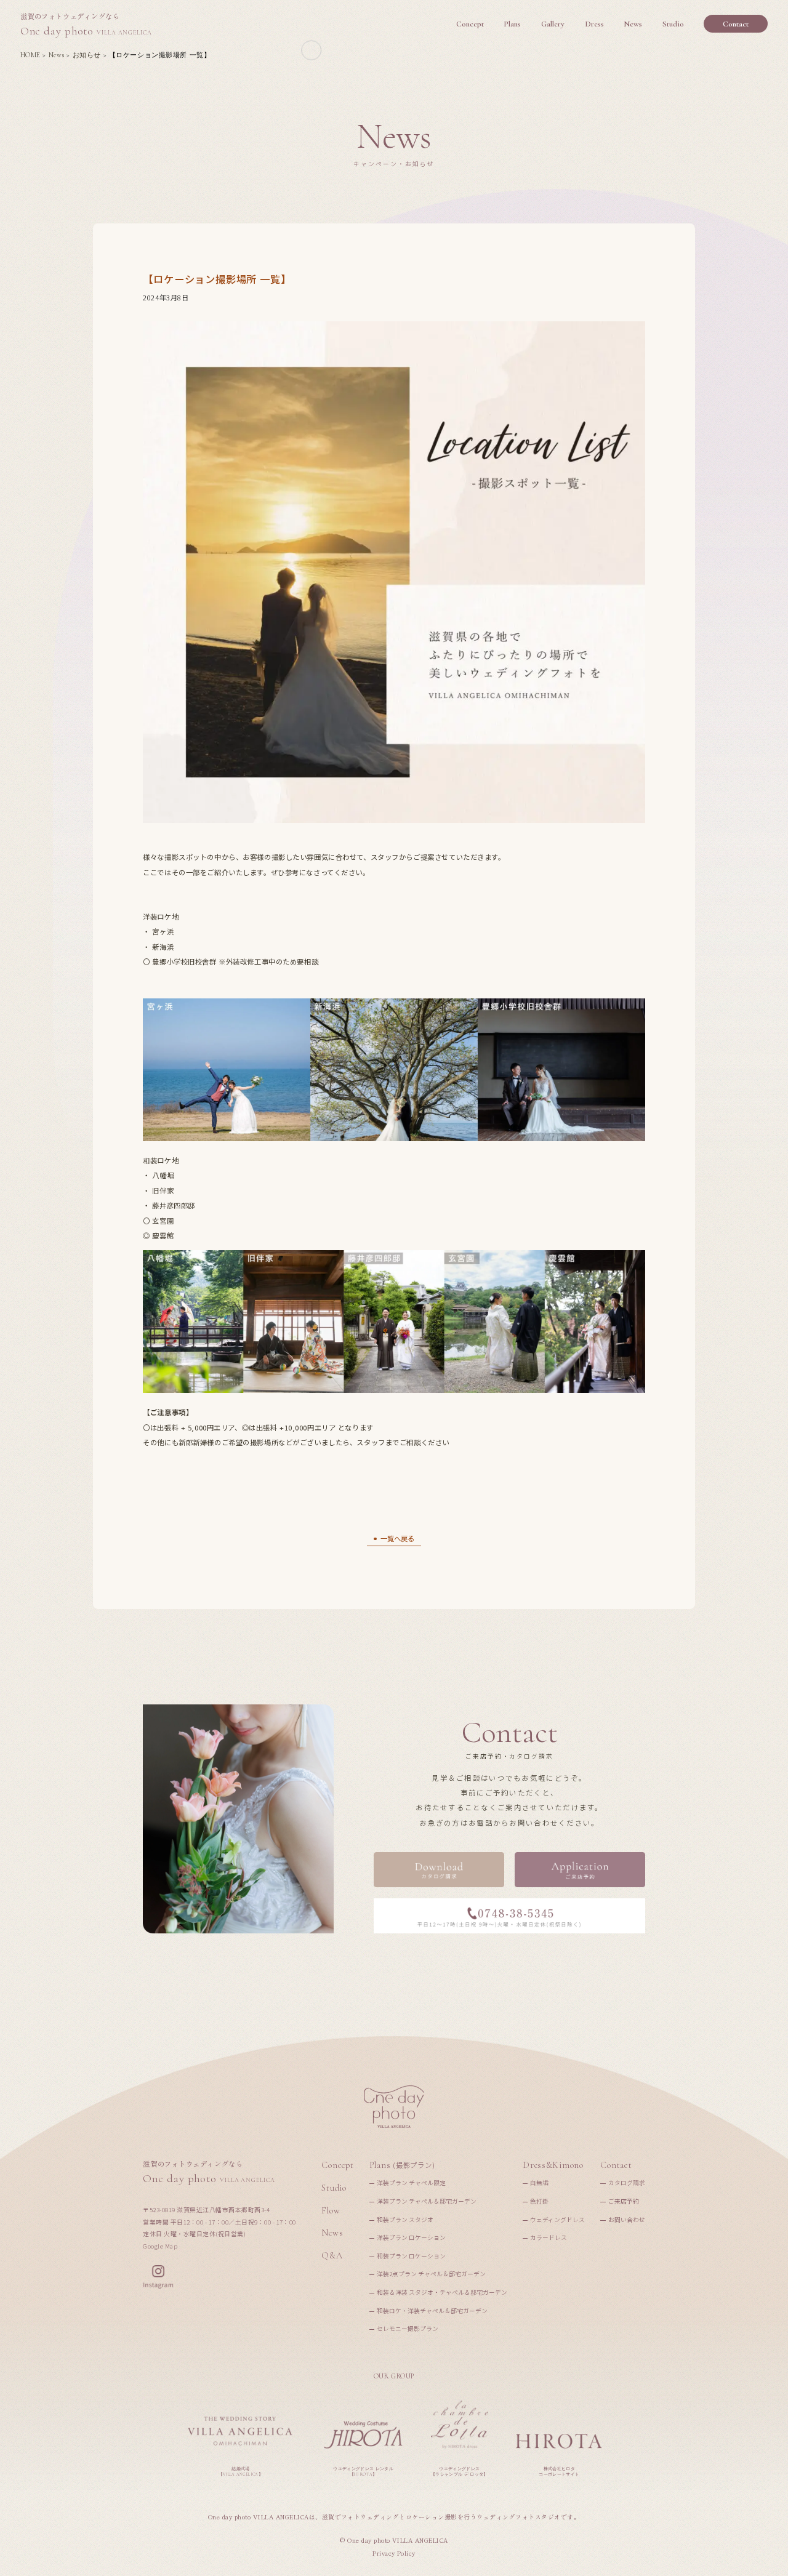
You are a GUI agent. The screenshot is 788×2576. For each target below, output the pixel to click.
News (332, 2233)
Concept (337, 2165)
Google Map (160, 2246)
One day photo (86, 25)
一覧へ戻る (397, 1538)
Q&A (332, 2256)
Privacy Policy (394, 2554)
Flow (331, 2211)
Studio (334, 2188)
